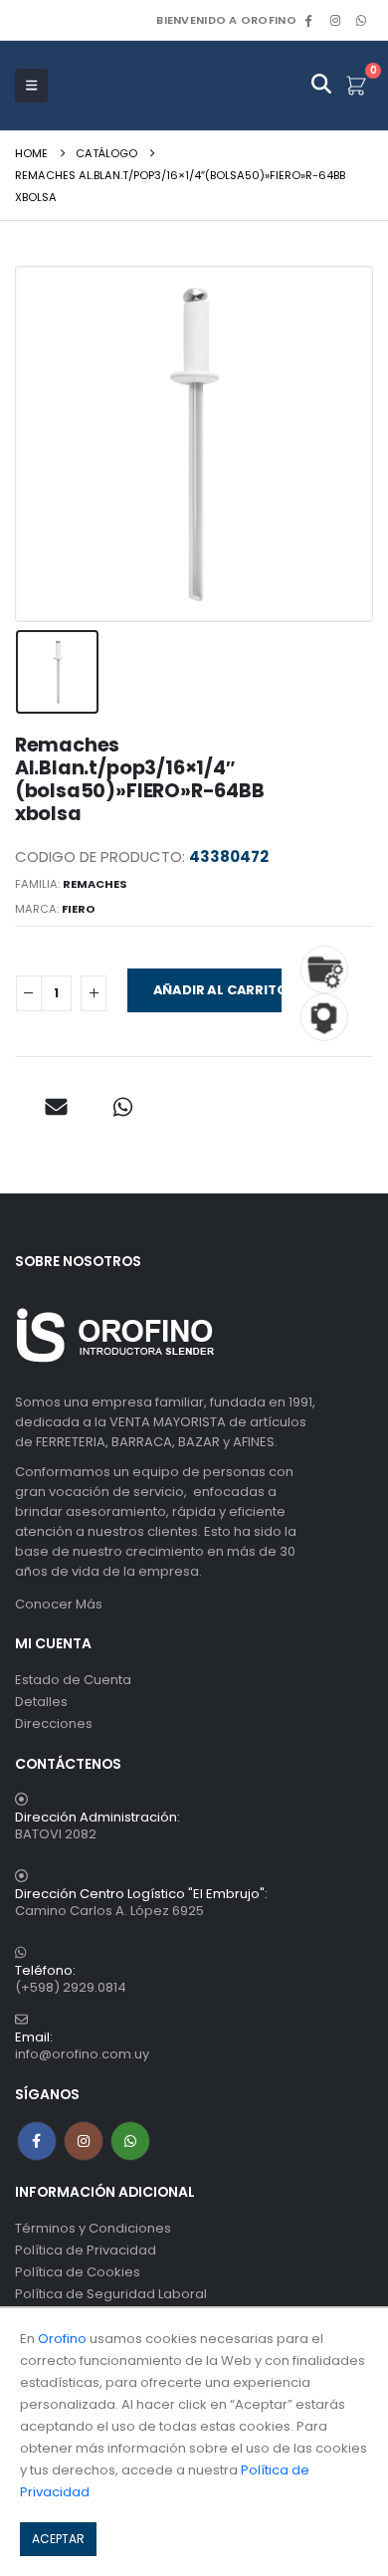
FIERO (79, 909)
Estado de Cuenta (73, 1680)
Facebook (37, 2141)
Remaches (95, 884)
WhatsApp (361, 20)
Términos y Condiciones (93, 2228)
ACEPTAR (58, 2539)
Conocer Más (59, 1604)
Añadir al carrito (217, 990)
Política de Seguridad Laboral (111, 2294)
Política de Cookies (78, 2272)
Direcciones (54, 1723)
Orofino (62, 2339)
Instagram (84, 2141)
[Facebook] (308, 20)
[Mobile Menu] (31, 86)
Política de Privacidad (86, 2250)
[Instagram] (335, 20)
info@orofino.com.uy (82, 2054)
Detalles (41, 1702)
